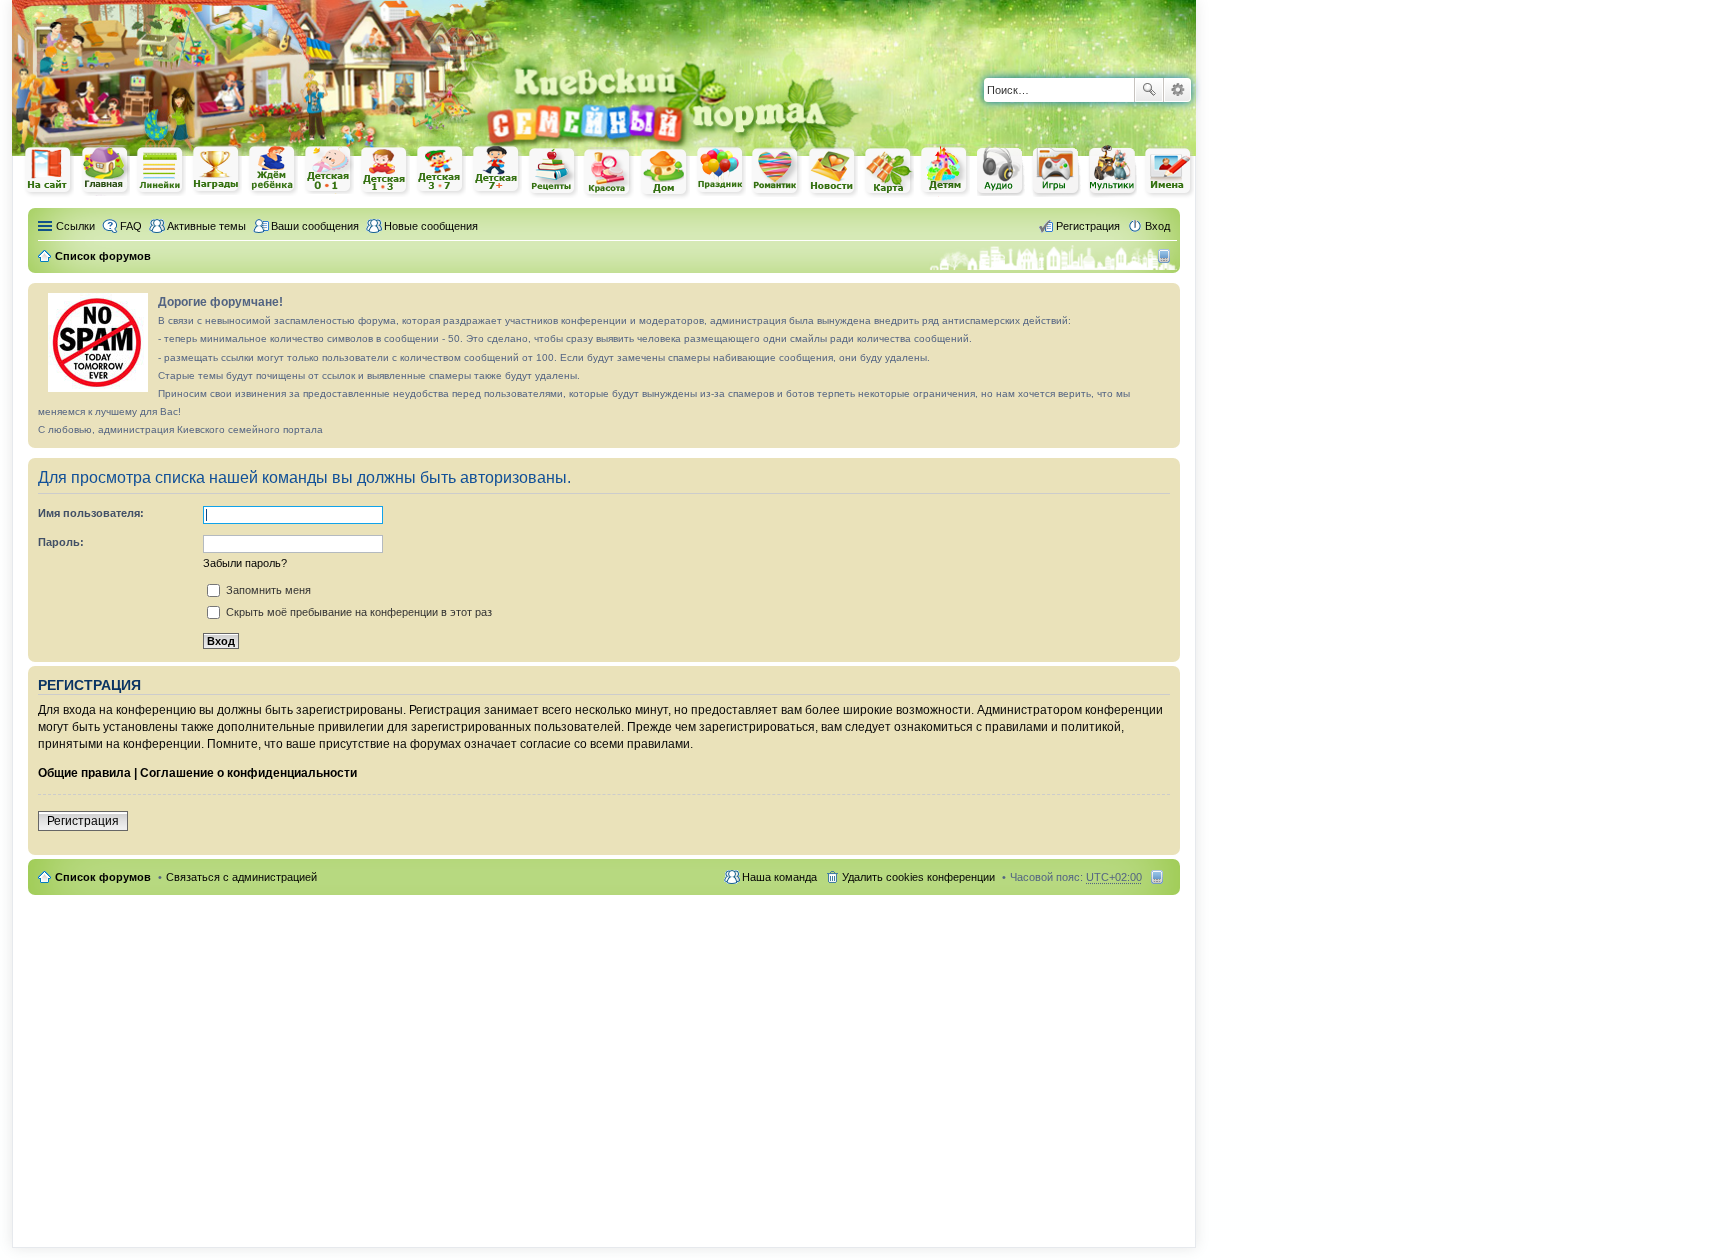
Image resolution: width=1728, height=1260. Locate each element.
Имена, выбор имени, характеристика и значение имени (1169, 172)
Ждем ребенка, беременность (273, 170)
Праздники (721, 171)
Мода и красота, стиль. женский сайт (609, 172)
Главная (105, 170)
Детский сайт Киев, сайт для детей (945, 170)
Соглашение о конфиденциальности (248, 773)
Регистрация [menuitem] (1088, 226)
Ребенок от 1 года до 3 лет (385, 171)
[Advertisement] (962, 30)
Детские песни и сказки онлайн (1001, 170)
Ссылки (75, 226)
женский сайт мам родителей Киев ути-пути (49, 172)
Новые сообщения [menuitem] (431, 226)
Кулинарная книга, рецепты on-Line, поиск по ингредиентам (553, 171)
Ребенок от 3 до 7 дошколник (441, 171)
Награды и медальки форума (217, 170)
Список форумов (103, 877)
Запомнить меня (267, 590)
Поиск (1149, 90)
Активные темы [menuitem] (206, 226)
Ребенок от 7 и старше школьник (497, 171)
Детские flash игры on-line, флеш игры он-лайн (1057, 170)
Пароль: (61, 542)
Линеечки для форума (161, 170)
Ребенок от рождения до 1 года (329, 170)
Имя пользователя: (91, 513)
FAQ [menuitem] (131, 226)
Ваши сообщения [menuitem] (315, 226)
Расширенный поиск (1177, 90)
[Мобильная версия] (1166, 256)
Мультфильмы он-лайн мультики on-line (1113, 171)
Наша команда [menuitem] (779, 877)
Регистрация (83, 821)
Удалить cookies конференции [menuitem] (918, 877)
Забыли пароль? (245, 563)
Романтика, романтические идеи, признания (777, 172)
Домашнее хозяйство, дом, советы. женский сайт (665, 173)
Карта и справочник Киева (889, 172)
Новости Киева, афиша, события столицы (833, 172)
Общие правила (84, 773)
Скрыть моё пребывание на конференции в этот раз (357, 612)
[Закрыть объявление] (1164, 299)
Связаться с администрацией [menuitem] (241, 877)
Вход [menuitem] (1157, 226)
